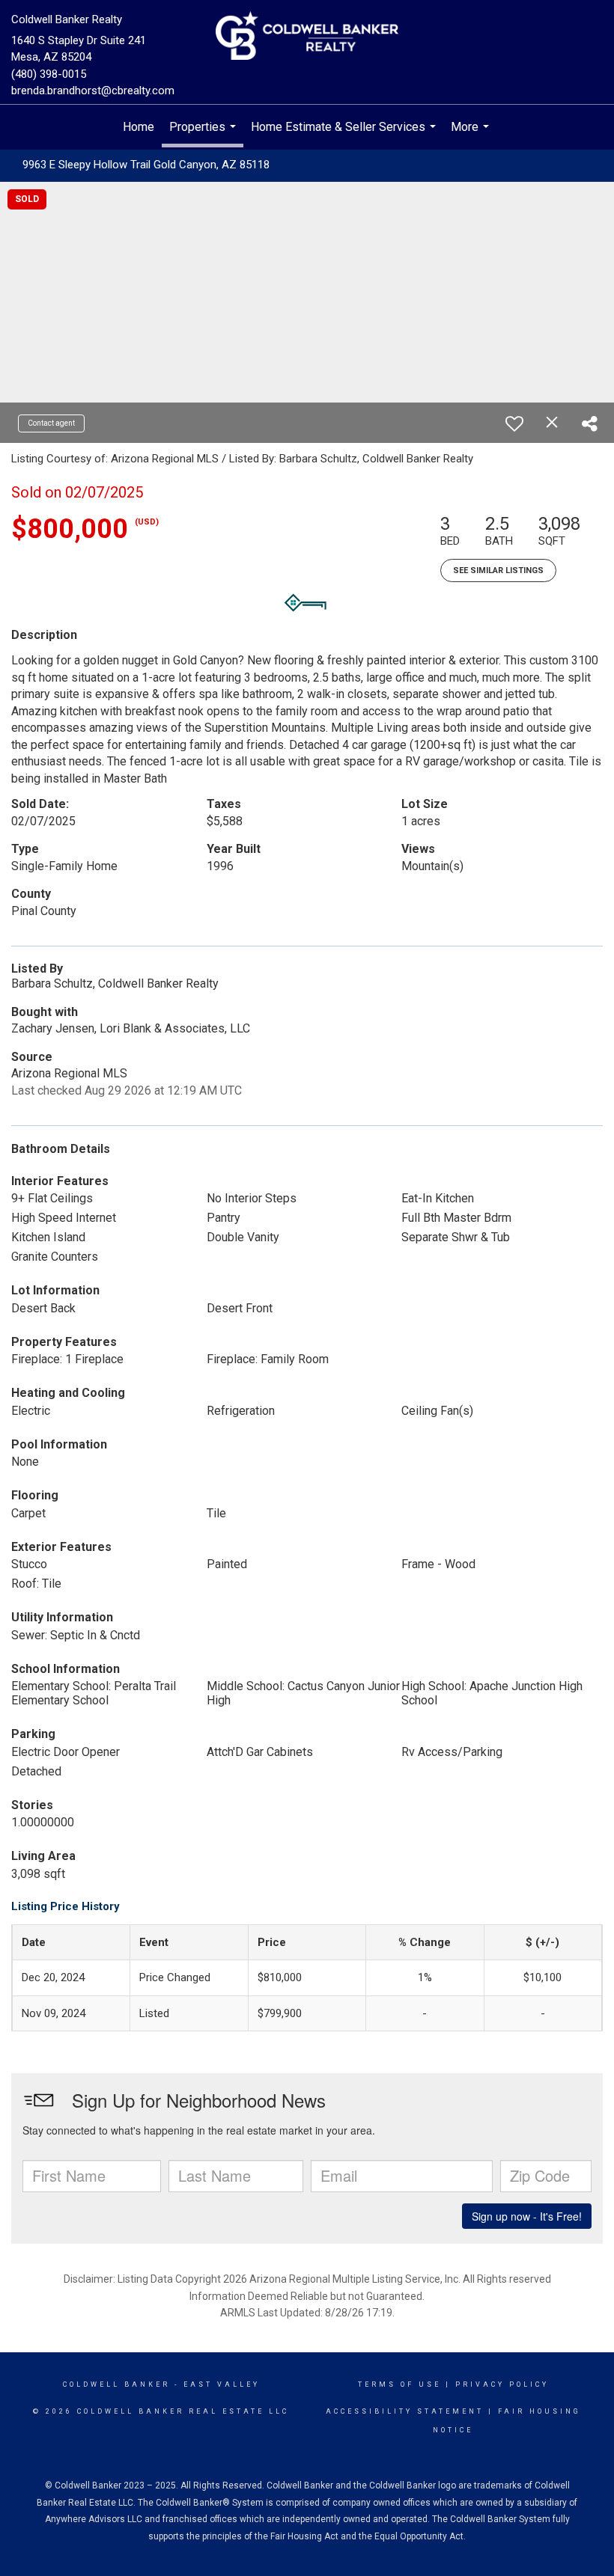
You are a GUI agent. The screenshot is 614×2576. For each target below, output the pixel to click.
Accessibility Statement (405, 2411)
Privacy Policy (502, 2384)
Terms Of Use (399, 2384)
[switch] (514, 423)
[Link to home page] (307, 37)
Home (139, 127)
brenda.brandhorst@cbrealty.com (93, 91)
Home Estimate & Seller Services (345, 135)
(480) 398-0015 (49, 74)
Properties (204, 134)
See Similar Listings (498, 570)
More (472, 135)
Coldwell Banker (116, 2384)
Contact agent (51, 423)
